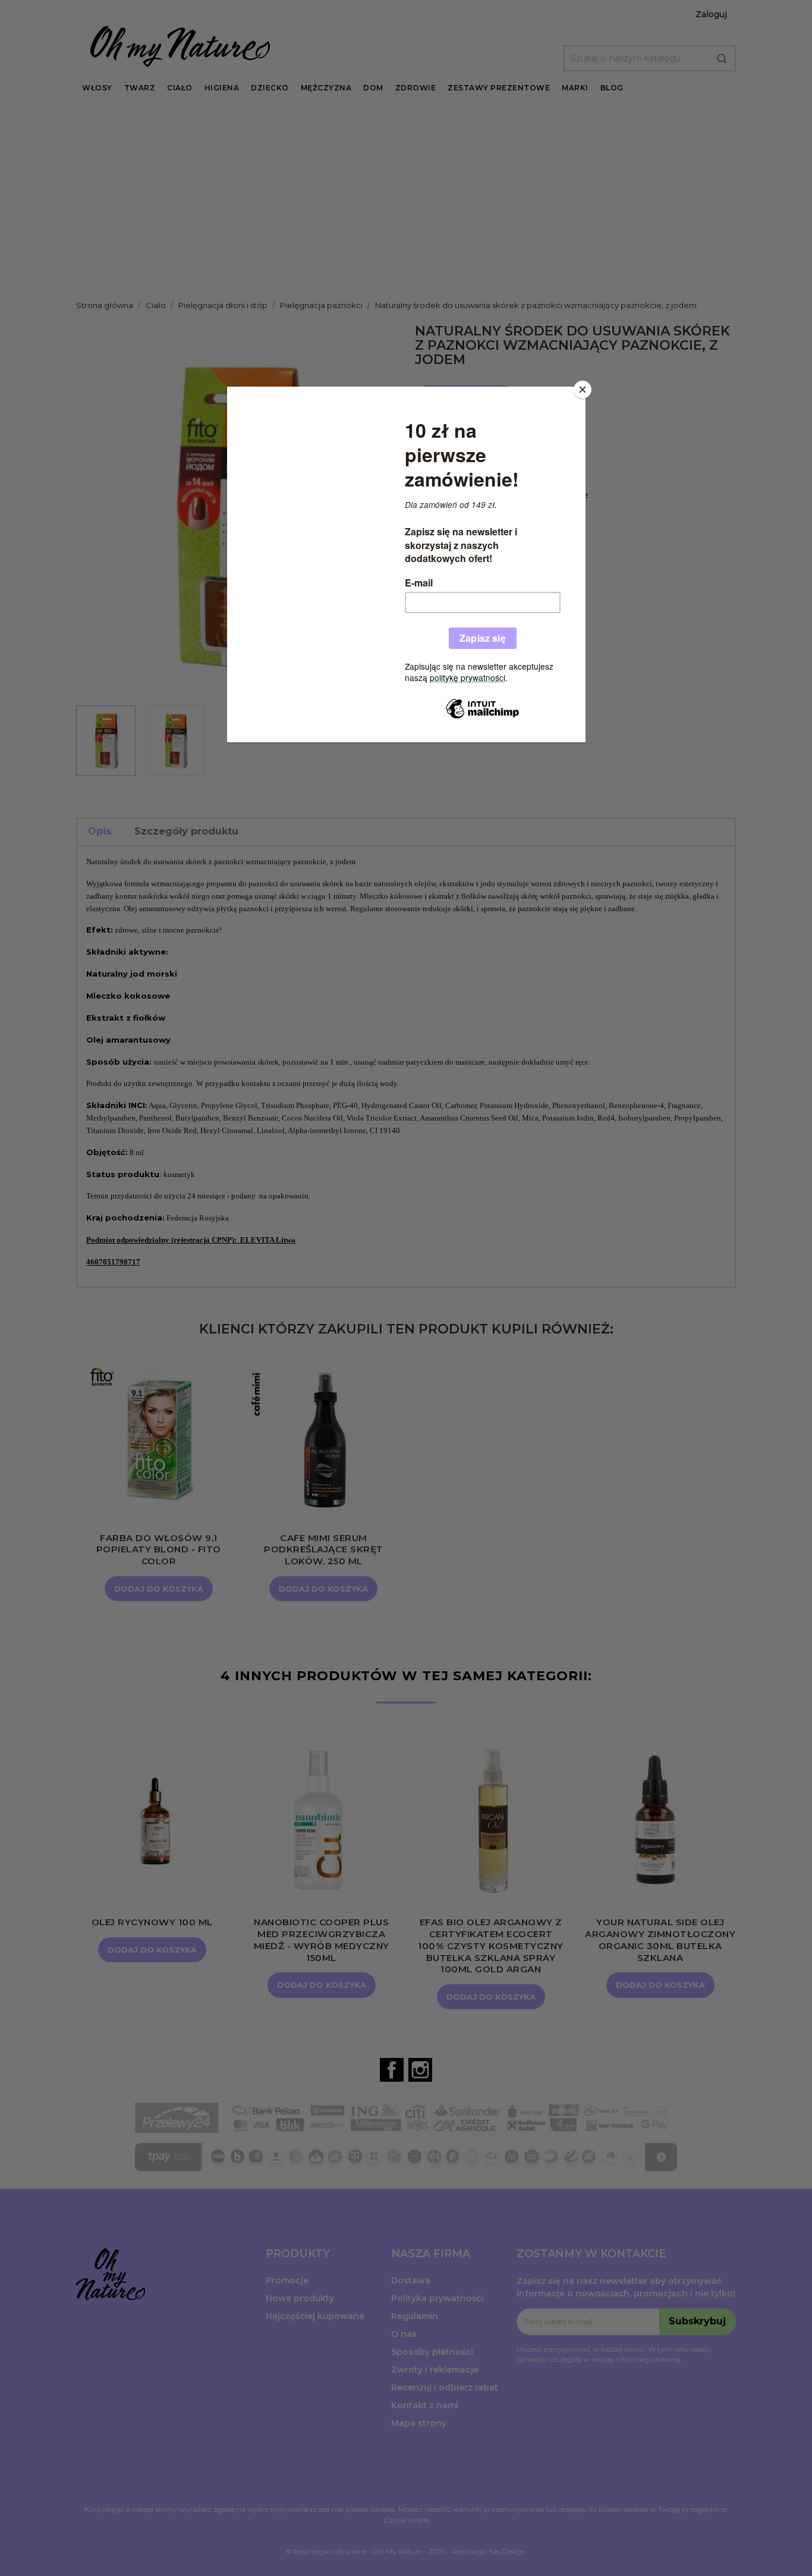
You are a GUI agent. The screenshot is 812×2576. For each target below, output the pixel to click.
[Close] (583, 390)
